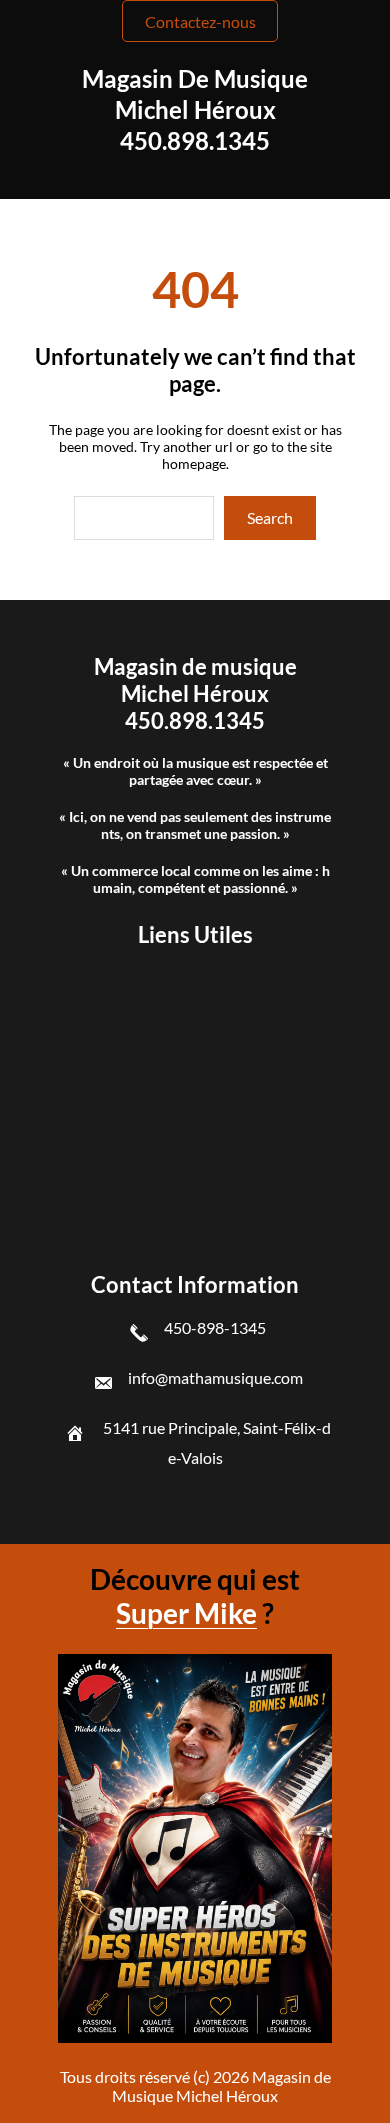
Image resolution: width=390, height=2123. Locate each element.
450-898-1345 (215, 1327)
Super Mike (186, 1613)
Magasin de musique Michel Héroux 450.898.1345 (195, 109)
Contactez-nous (200, 21)
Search (270, 517)
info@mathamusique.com (215, 1377)
